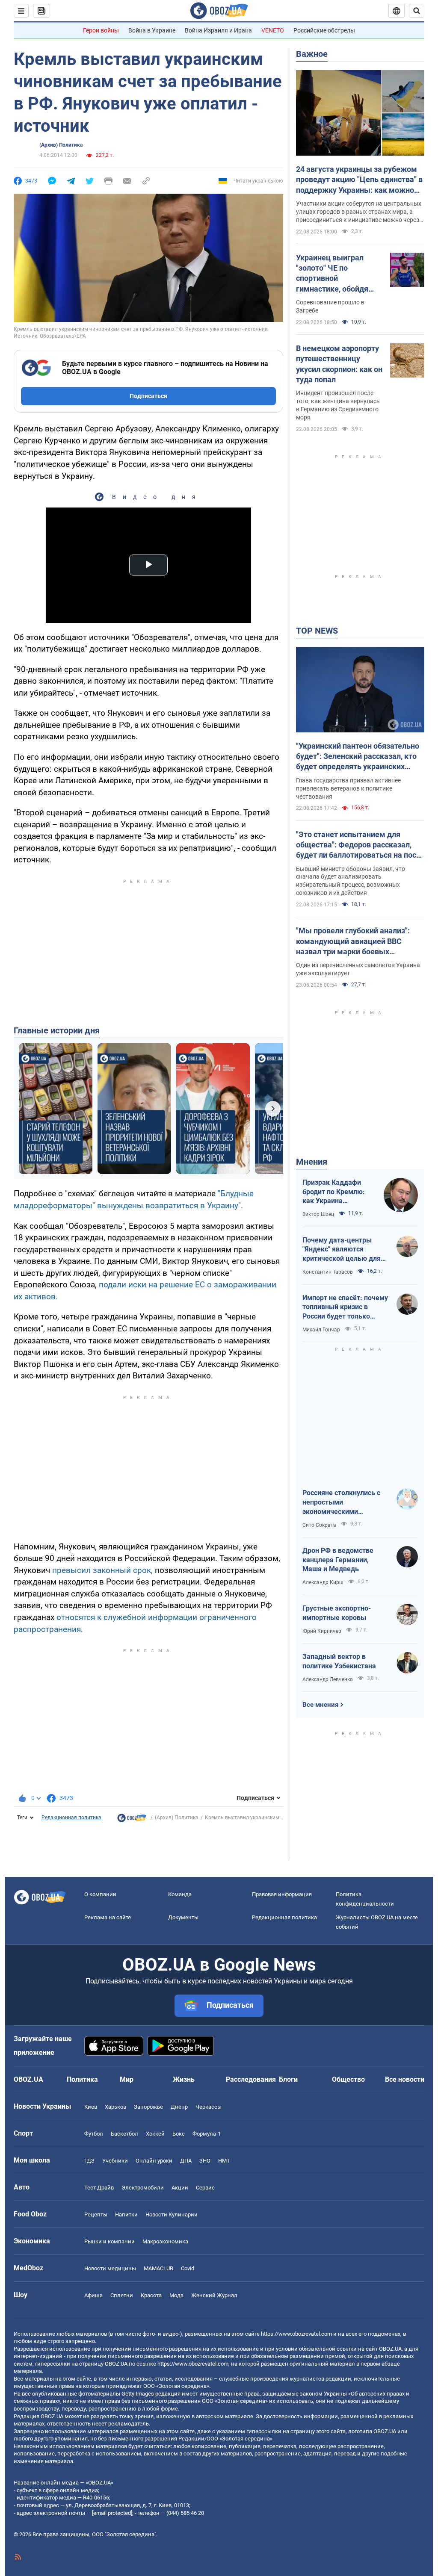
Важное (312, 54)
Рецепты (96, 2215)
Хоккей (155, 2134)
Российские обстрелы (324, 30)
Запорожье (148, 2107)
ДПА (186, 2161)
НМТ (224, 2161)
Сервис (205, 2188)
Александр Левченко (328, 1679)
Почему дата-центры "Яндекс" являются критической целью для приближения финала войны (342, 1250)
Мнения (312, 1162)
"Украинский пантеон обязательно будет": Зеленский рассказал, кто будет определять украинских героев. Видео (358, 757)
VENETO (273, 30)
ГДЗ (89, 2161)
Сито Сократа (319, 1525)
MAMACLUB (158, 2268)
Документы (183, 1917)
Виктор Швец (318, 1214)
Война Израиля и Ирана (218, 30)
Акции (180, 2188)
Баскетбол (124, 2134)
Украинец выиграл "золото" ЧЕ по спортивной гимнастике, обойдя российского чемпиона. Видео (338, 274)
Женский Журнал (214, 2295)
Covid (188, 2268)
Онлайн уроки (154, 2161)
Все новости (405, 2079)
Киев (91, 2107)
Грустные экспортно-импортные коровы (337, 1613)
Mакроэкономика (165, 2241)
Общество (348, 2079)
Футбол (94, 2134)
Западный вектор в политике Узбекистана (339, 1661)
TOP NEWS (317, 631)
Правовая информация (282, 1894)
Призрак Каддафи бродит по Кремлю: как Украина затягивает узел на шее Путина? (334, 1192)
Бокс (179, 2134)
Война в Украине (152, 30)
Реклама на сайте (108, 1917)
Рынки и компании (109, 2241)
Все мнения (320, 1705)
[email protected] (112, 2513)
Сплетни (122, 2295)
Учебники (115, 2161)
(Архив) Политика (61, 145)
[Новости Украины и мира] (132, 1820)
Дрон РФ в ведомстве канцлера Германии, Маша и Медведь (338, 1560)
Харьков (115, 2107)
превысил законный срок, (102, 1570)
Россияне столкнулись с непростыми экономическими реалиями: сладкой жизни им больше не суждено (345, 1502)
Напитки (126, 2215)
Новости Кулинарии (172, 2215)
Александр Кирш (323, 1582)
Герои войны (101, 30)
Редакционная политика (71, 1818)
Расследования (251, 2079)
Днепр (179, 2107)
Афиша (93, 2295)
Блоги (288, 2079)
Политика (82, 2079)
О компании (100, 1894)
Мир (127, 2079)
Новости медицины (110, 2268)
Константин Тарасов (328, 1272)
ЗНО (205, 2161)
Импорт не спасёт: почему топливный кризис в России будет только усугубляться (345, 1307)
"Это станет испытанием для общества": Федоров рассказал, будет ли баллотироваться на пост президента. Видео (358, 845)
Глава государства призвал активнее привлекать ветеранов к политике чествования (348, 788)
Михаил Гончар (321, 1330)
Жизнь (184, 2079)
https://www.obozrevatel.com (296, 2334)
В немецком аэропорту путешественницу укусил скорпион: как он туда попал (339, 364)
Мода (176, 2295)
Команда (180, 1894)
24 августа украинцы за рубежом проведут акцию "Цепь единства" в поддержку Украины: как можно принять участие (359, 180)
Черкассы (209, 2107)
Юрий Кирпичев (322, 1631)
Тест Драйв (99, 2188)
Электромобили (143, 2188)
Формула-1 (207, 2134)
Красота (151, 2295)
